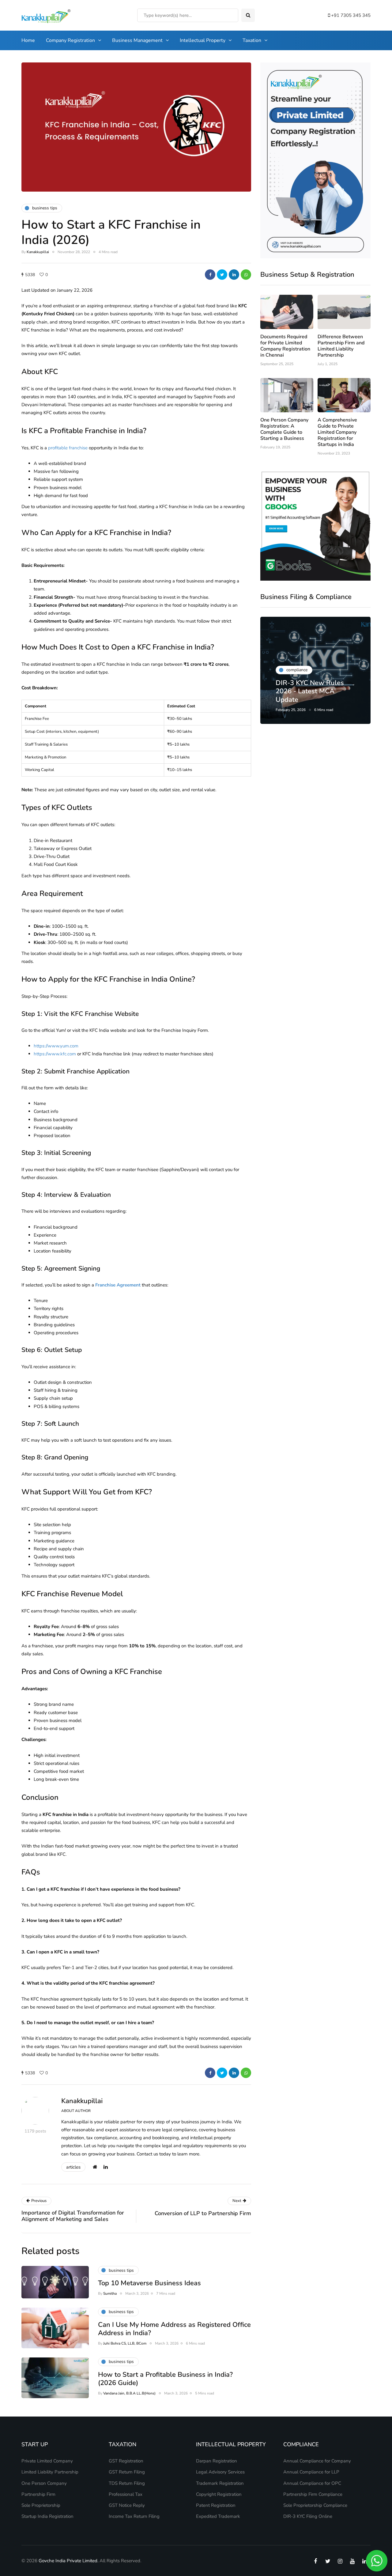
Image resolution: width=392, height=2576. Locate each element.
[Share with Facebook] (210, 275)
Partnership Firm (38, 2494)
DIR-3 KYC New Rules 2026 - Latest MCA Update (310, 691)
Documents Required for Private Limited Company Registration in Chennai (285, 346)
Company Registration (70, 40)
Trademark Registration (220, 2483)
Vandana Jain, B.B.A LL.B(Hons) (129, 2393)
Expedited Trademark (218, 2516)
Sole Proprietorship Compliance (315, 2505)
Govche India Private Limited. (68, 2561)
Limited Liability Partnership (50, 2472)
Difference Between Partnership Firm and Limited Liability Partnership (341, 346)
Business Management (137, 40)
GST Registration (126, 2461)
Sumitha (110, 2293)
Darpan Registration (217, 2461)
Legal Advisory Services (220, 2472)
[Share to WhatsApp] (246, 275)
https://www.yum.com (56, 1046)
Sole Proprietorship (41, 2505)
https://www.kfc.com (55, 1054)
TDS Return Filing (127, 2483)
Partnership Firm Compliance (313, 2494)
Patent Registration (216, 2505)
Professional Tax (126, 2494)
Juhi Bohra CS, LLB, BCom (125, 2343)
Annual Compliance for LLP (311, 2472)
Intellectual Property (203, 40)
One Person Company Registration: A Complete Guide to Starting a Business (284, 429)
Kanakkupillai (38, 252)
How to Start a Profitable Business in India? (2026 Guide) (165, 2379)
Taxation (252, 40)
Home (28, 40)
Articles (73, 2167)
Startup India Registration (47, 2516)
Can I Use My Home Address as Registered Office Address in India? (174, 2329)
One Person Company (44, 2483)
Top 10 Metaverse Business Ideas (149, 2283)
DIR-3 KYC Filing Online (308, 2516)
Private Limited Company (47, 2461)
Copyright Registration (219, 2494)
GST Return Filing (127, 2472)
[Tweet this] (222, 275)
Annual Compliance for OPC (312, 2483)
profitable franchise (68, 448)
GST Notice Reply (127, 2505)
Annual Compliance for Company (317, 2461)
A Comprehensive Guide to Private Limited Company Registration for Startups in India (337, 432)
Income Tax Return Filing (134, 2516)
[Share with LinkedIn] (234, 275)
